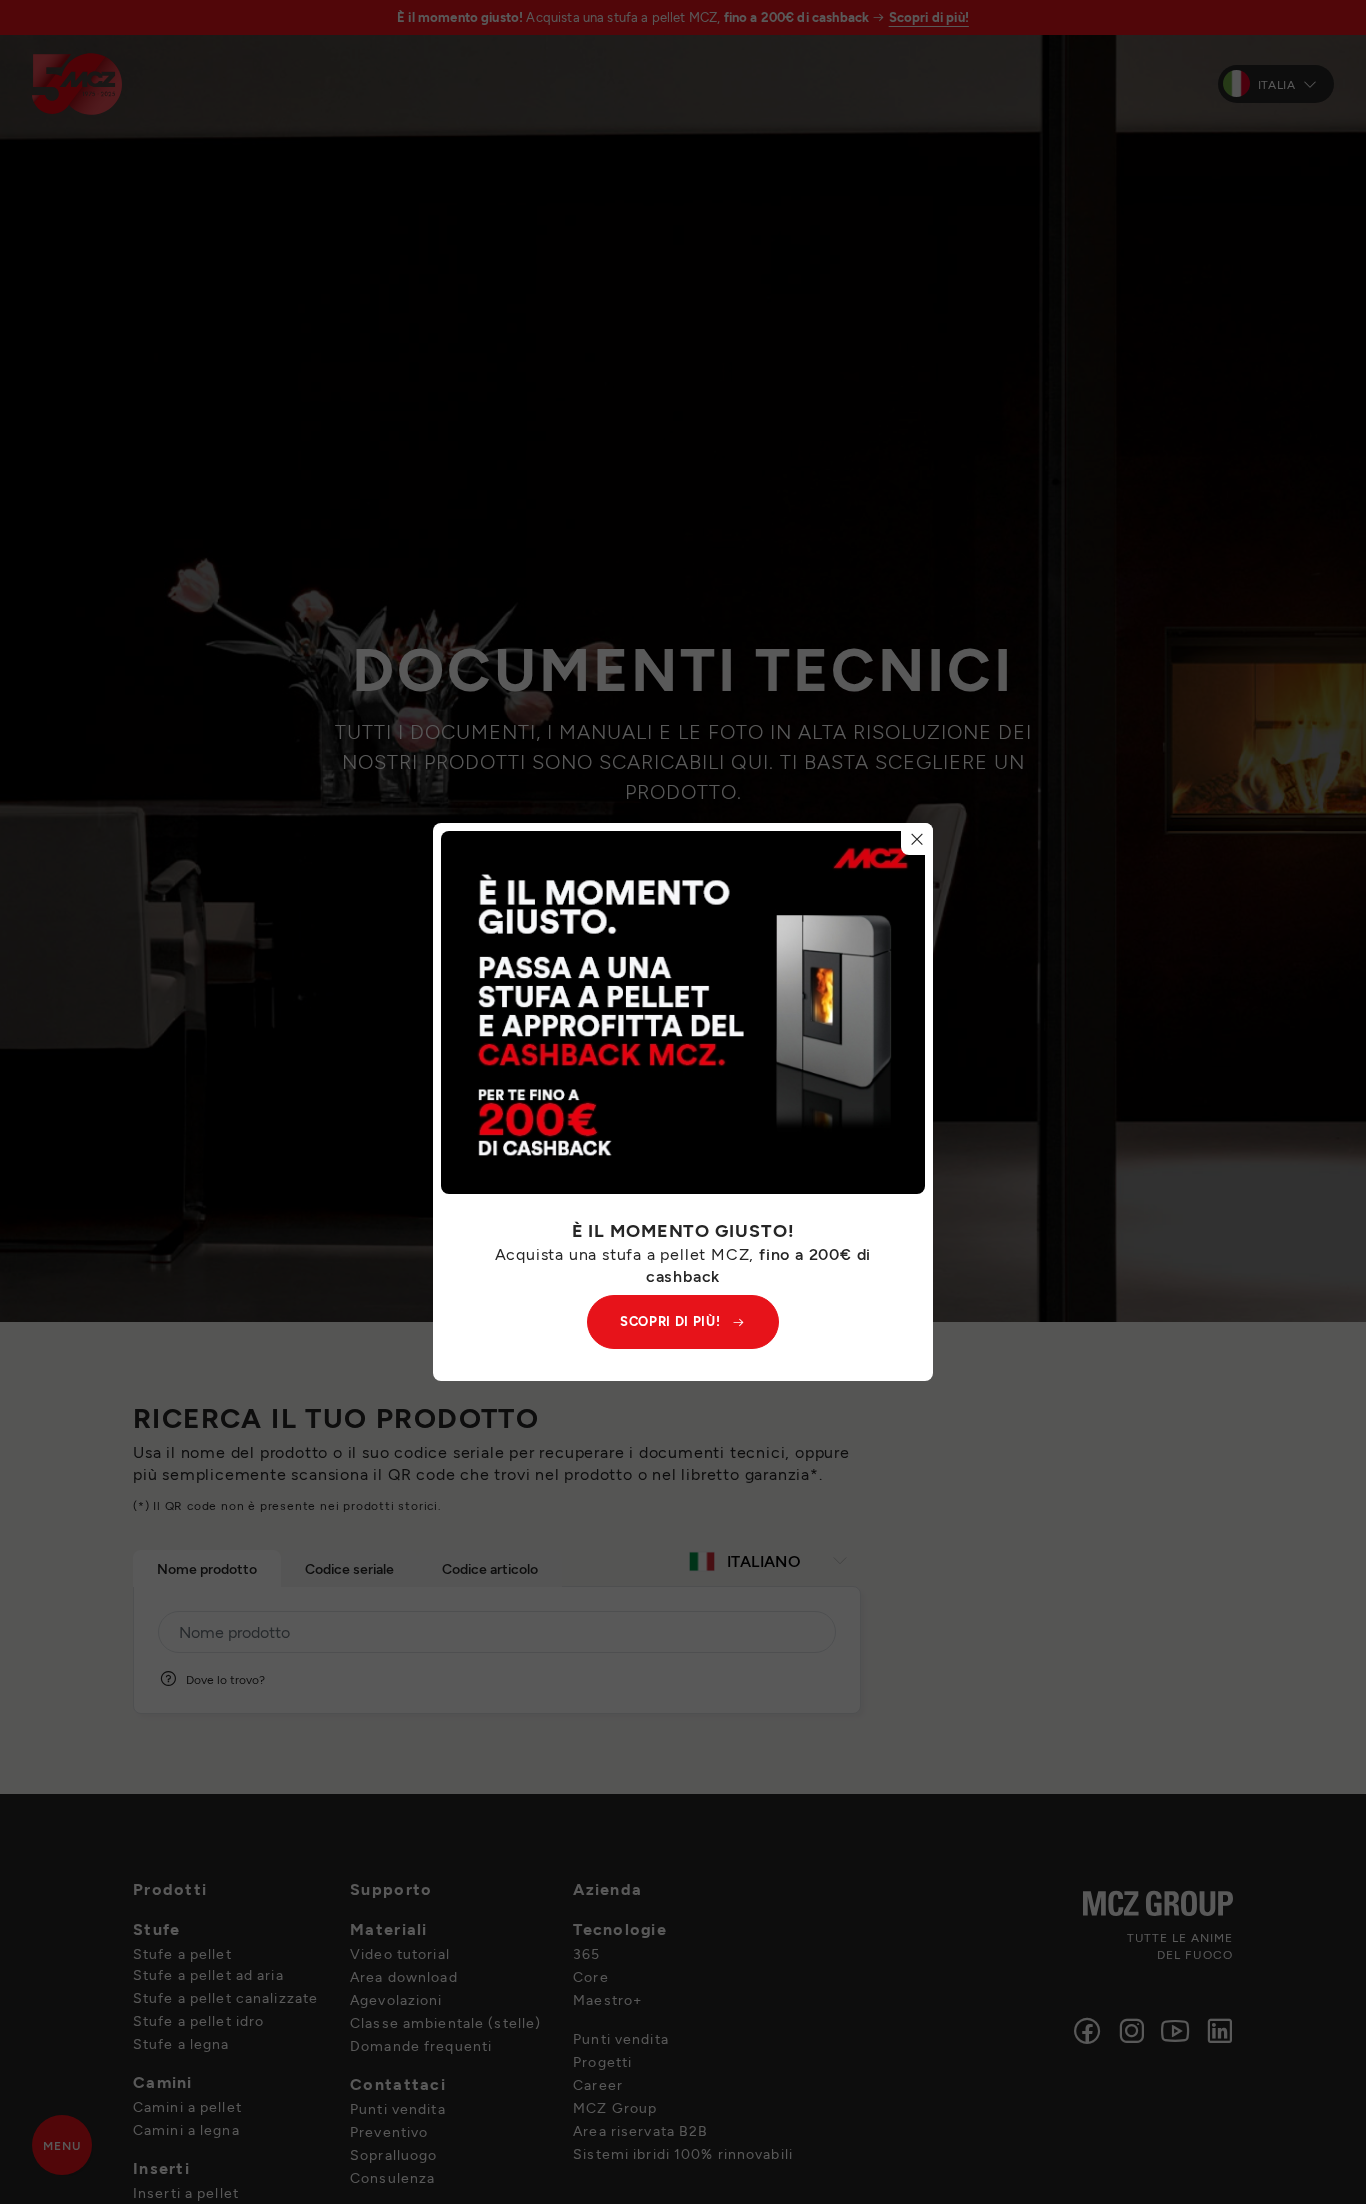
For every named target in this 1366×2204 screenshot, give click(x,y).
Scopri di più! (670, 1321)
